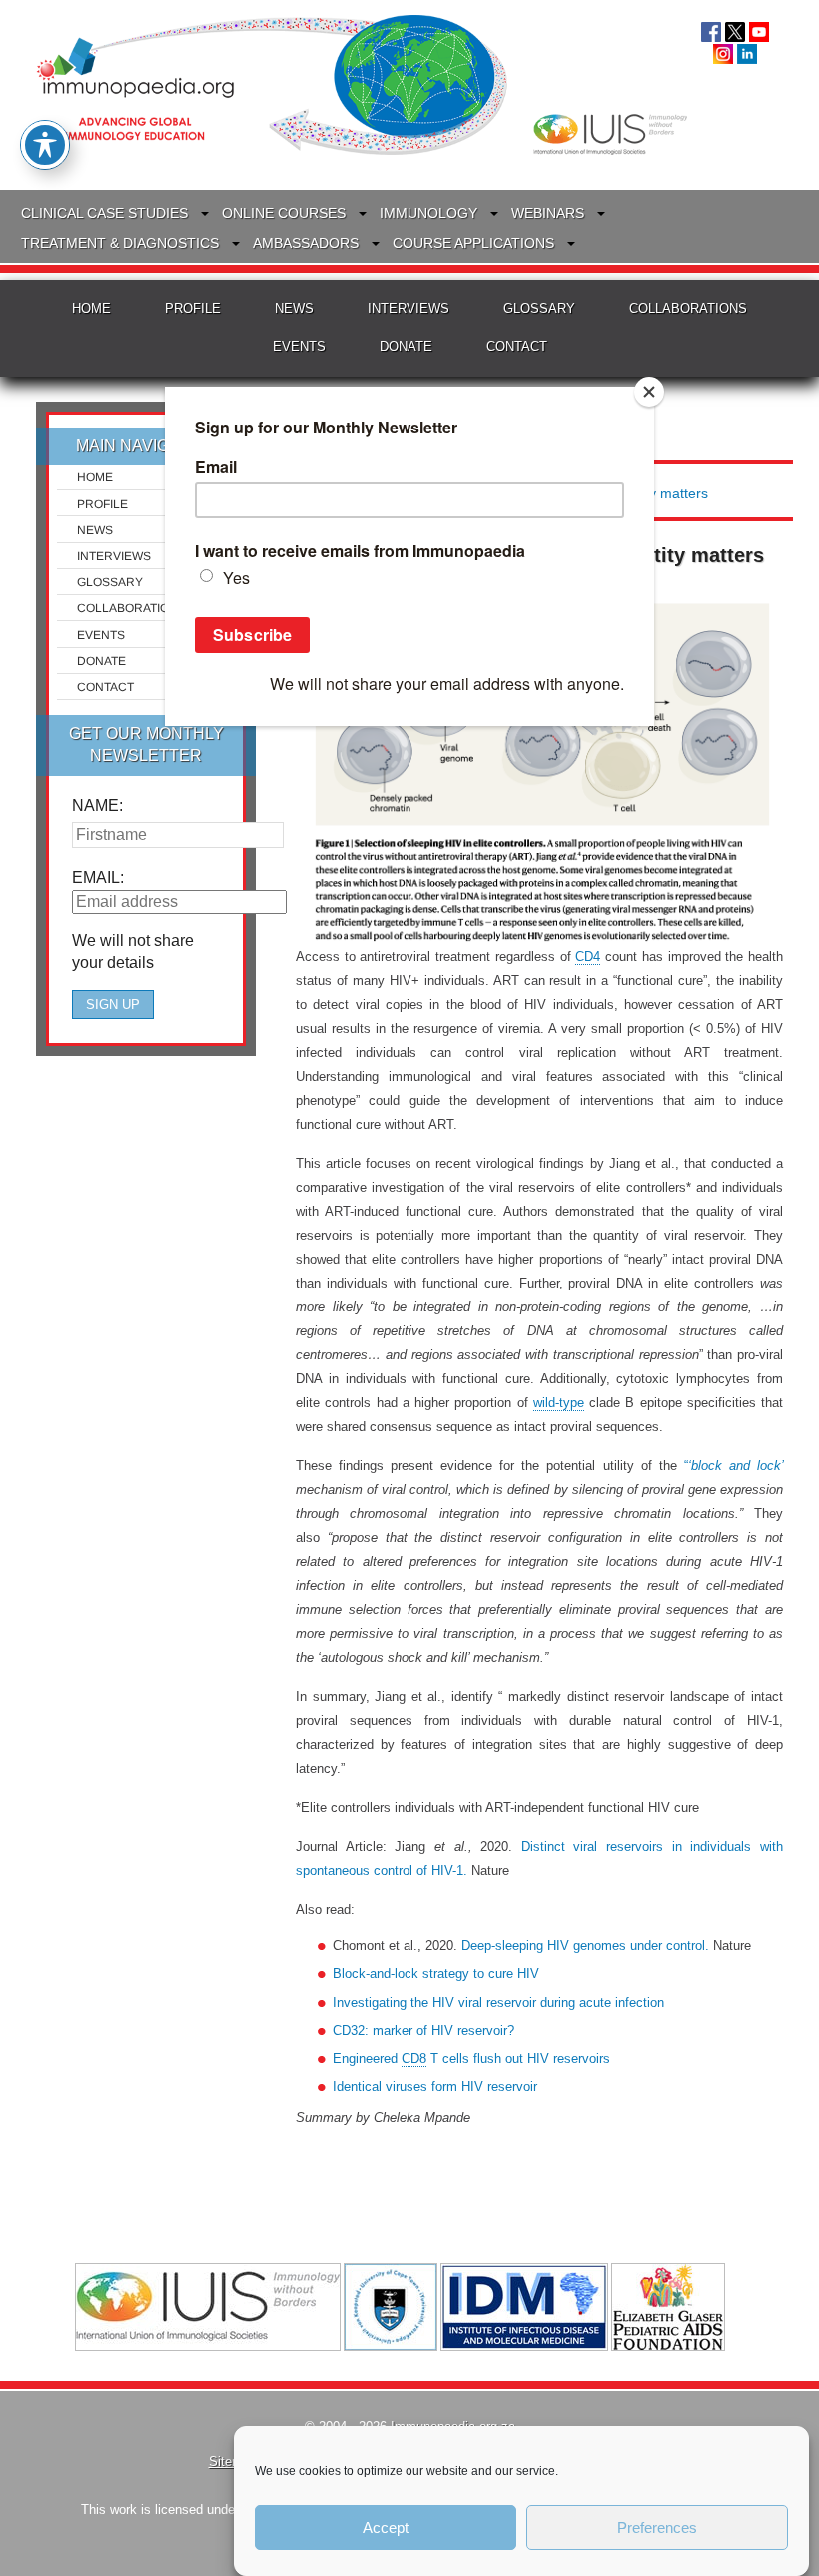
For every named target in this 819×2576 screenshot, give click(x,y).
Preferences (657, 2528)
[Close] (649, 392)
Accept (386, 2528)
